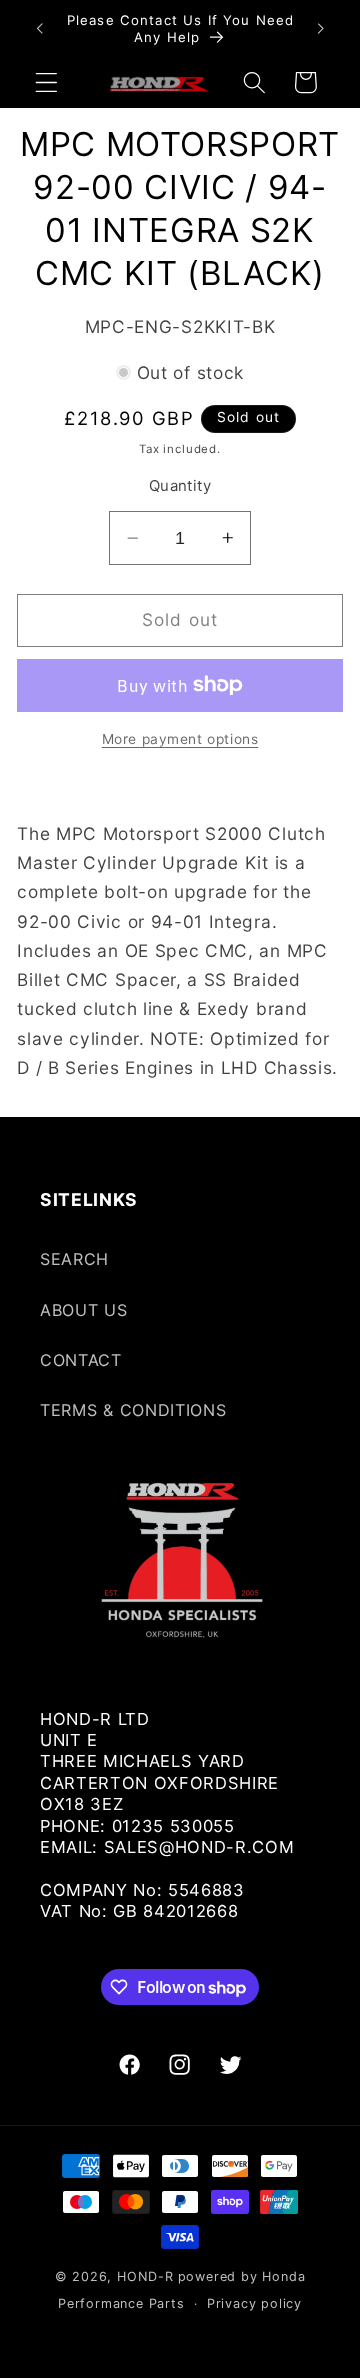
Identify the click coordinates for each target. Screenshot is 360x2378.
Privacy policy (254, 2303)
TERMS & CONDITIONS (133, 1410)
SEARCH (74, 1259)
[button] (46, 82)
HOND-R (145, 2276)
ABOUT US (84, 1310)
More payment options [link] (180, 739)
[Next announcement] (321, 29)
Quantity (180, 486)
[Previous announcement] (39, 29)
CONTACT (81, 1360)
